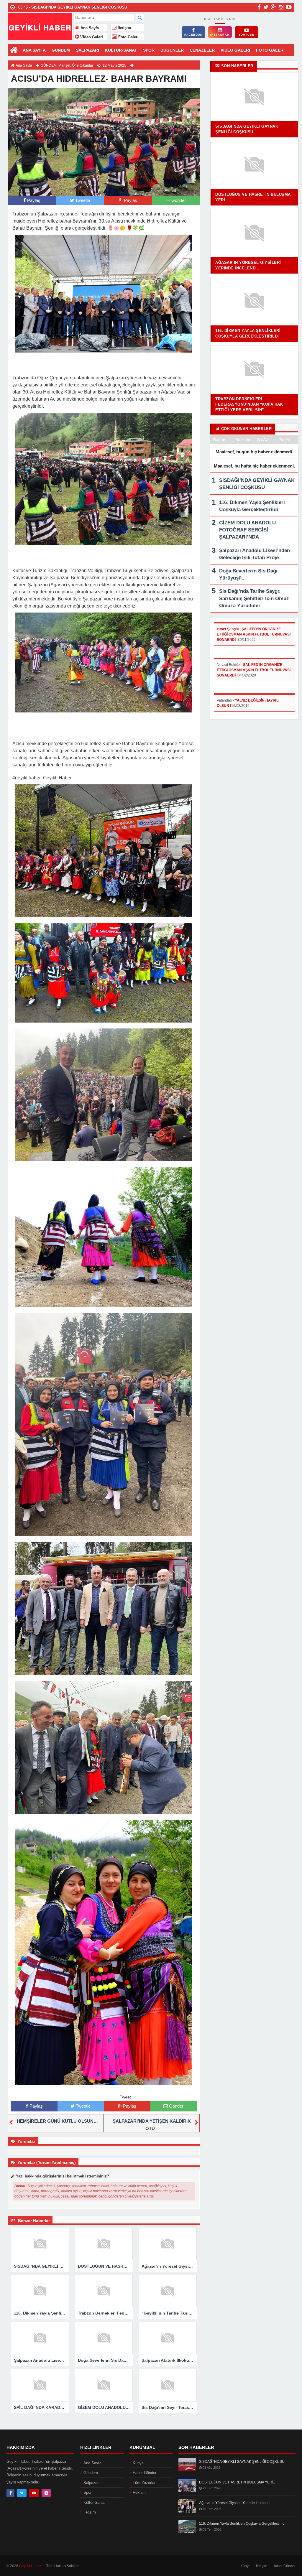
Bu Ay (262, 440)
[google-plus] (274, 7)
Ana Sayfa (89, 28)
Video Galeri (91, 37)
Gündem (91, 2473)
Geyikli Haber (30, 2566)
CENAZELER (202, 50)
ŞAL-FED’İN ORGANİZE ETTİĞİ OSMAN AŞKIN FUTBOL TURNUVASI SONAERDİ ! (254, 634)
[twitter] (266, 7)
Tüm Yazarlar (144, 2483)
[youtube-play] (289, 7)
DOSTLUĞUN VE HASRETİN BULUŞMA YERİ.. (237, 2482)
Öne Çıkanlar (83, 65)
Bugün (219, 440)
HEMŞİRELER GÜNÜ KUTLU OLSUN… (57, 2121)
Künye (138, 2463)
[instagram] (281, 7)
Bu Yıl (285, 440)
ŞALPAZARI (87, 50)
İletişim (124, 28)
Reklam (139, 2492)
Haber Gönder (145, 2473)
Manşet (64, 65)
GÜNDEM (61, 50)
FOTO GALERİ (270, 50)
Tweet (125, 2097)
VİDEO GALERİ (235, 50)
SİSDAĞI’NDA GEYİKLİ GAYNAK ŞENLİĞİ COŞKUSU (242, 2462)
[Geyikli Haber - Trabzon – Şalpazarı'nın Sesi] (40, 26)
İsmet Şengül (228, 629)
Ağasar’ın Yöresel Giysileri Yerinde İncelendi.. (236, 2503)
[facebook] (259, 7)
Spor (87, 2492)
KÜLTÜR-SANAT (121, 50)
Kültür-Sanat (94, 2502)
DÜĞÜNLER (172, 50)
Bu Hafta (243, 440)
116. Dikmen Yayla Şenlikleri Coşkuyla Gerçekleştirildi (242, 2524)
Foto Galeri (128, 37)
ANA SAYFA (34, 50)
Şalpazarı (92, 2483)
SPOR (149, 50)
